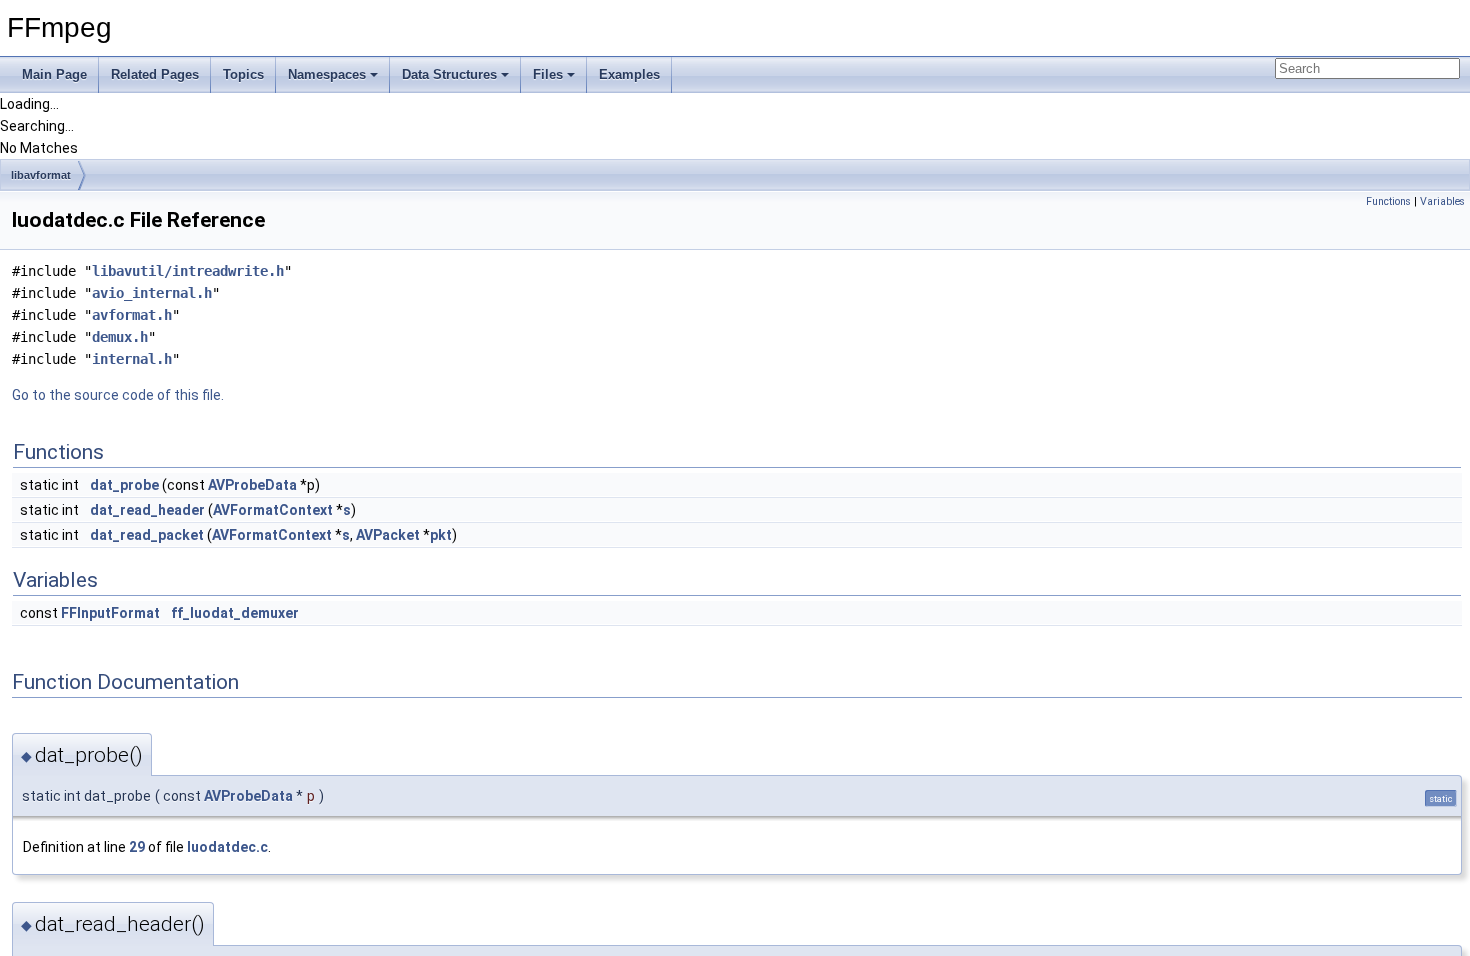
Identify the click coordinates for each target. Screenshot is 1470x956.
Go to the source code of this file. (118, 395)
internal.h (132, 359)
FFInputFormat (110, 613)
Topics (243, 74)
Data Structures (449, 74)
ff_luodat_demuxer (235, 613)
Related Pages (155, 74)
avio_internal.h (152, 293)
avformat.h (132, 315)
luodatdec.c (227, 847)
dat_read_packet (147, 535)
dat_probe (124, 485)
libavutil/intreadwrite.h (188, 271)
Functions (1388, 201)
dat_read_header (147, 510)
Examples (629, 74)
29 (137, 847)
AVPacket (388, 535)
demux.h (120, 337)
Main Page (54, 74)
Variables (1442, 201)
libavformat (41, 175)
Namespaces (327, 74)
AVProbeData (252, 485)
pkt (441, 535)
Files (548, 74)
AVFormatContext (273, 510)
